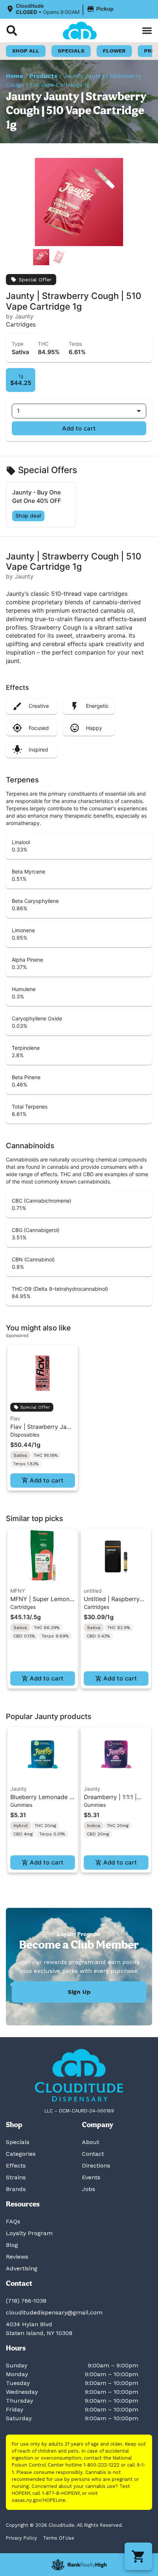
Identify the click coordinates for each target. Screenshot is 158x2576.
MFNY (18, 1591)
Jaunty (19, 1789)
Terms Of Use (59, 2538)
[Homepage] (79, 2075)
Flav (15, 1418)
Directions (96, 2166)
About (91, 2142)
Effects (16, 2166)
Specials (18, 2142)
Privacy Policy (21, 2538)
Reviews (17, 2257)
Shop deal (28, 516)
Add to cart (79, 428)
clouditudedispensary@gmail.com (54, 2312)
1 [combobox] (18, 411)
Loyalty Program (29, 2233)
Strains (16, 2177)
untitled (93, 1591)
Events (91, 2177)
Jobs (89, 2189)
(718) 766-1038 (26, 2301)
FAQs (13, 2221)
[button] (61, 9)
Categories (21, 2154)
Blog (12, 2245)
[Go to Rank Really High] (79, 2565)
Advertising (22, 2268)
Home (15, 76)
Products (43, 76)
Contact (93, 2154)
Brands (16, 2189)
